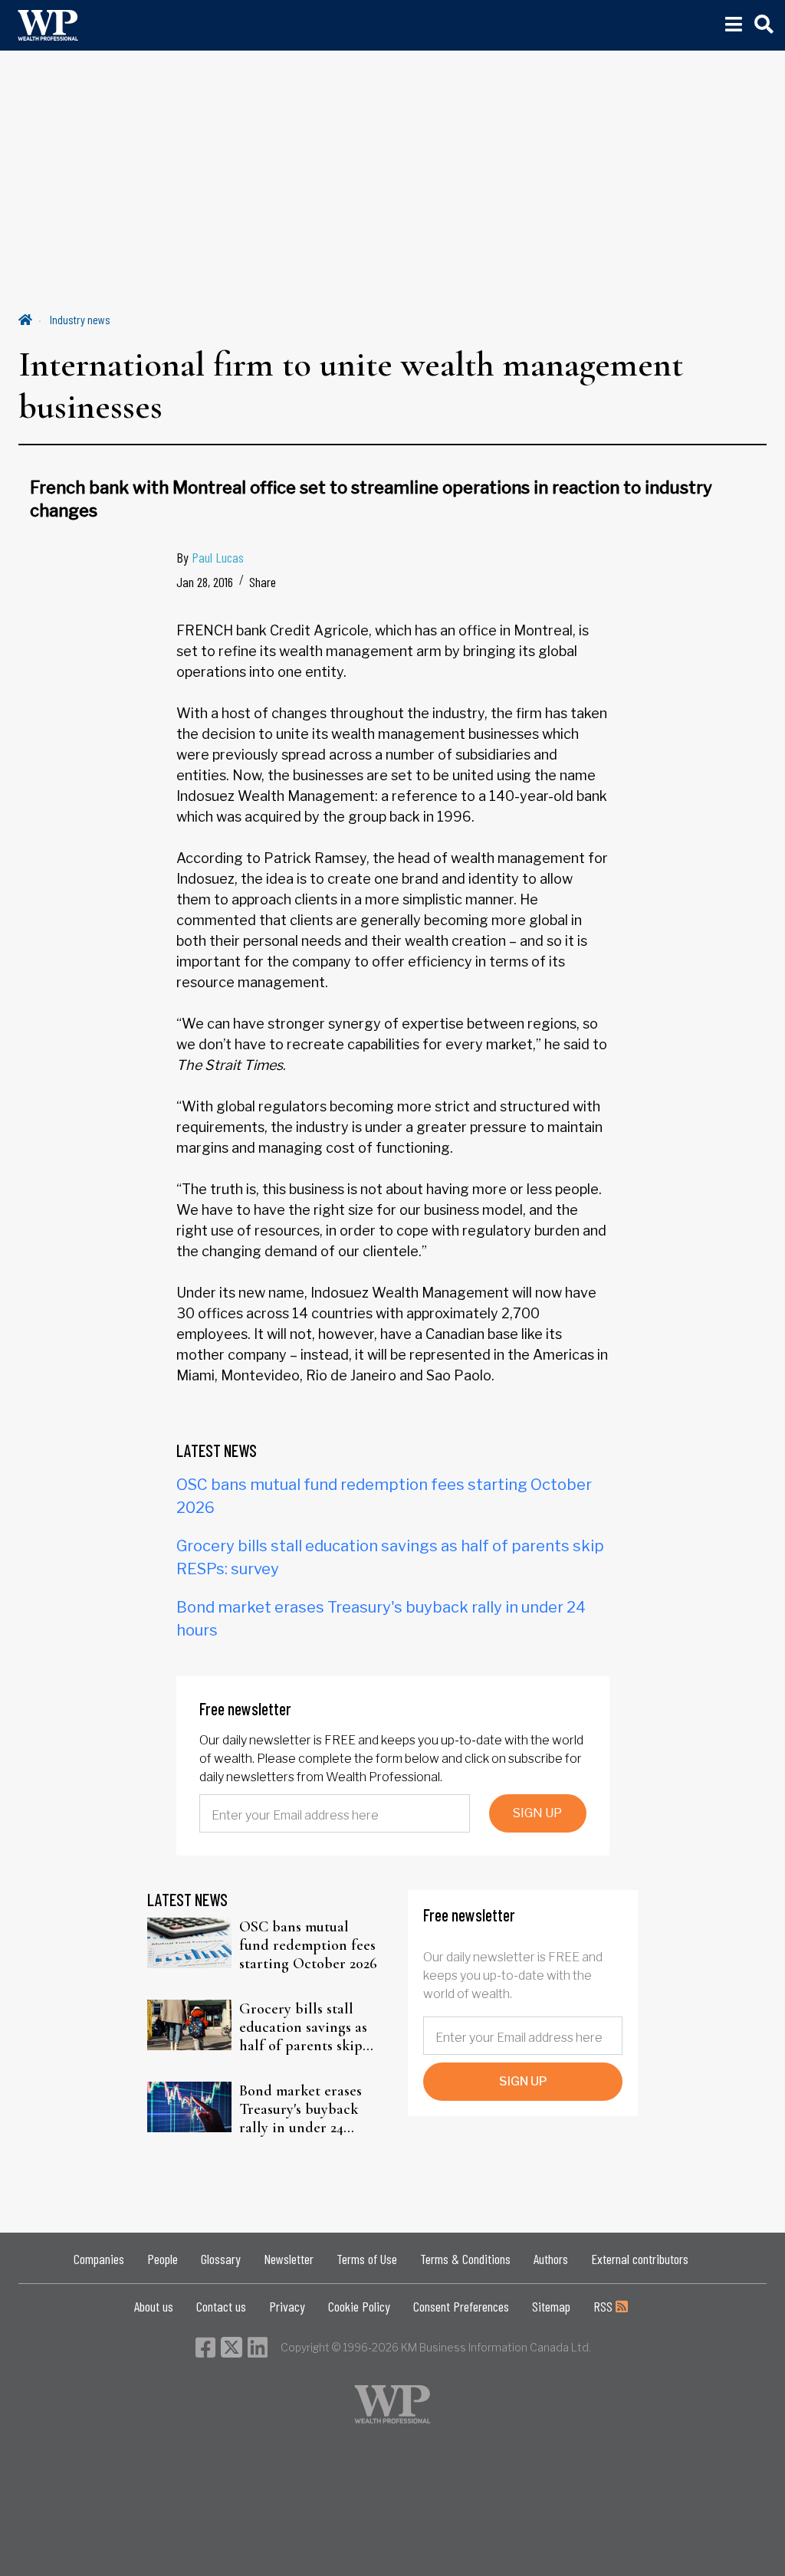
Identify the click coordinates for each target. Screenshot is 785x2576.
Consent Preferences (461, 2306)
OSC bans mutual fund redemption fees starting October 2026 (308, 1945)
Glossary (221, 2259)
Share (263, 582)
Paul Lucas (218, 557)
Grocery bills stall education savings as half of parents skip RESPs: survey (303, 2027)
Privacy (287, 2306)
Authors (551, 2259)
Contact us (221, 2306)
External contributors (640, 2259)
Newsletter (289, 2259)
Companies (99, 2259)
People (163, 2259)
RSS (604, 2306)
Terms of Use (367, 2259)
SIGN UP (537, 1813)
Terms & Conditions (465, 2259)
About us (154, 2306)
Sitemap (551, 2306)
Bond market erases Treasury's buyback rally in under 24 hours (301, 2109)
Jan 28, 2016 (205, 582)
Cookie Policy (359, 2306)
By (210, 557)
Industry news (80, 319)
